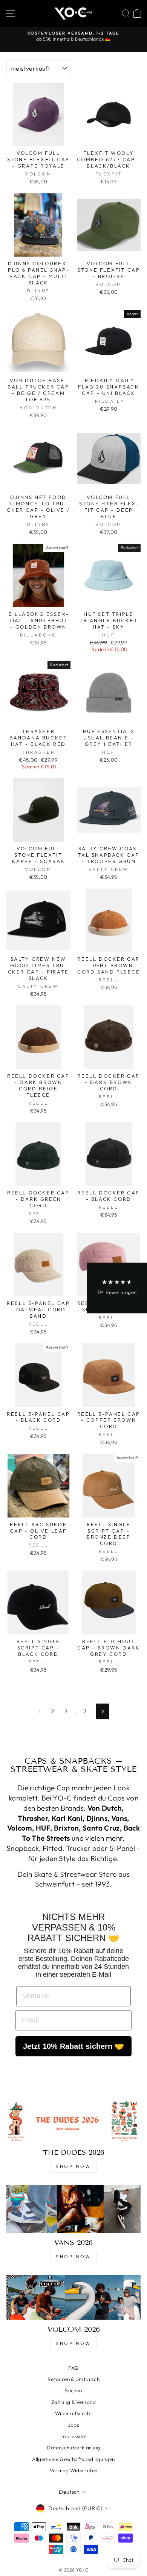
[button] (117, 1288)
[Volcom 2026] (73, 2297)
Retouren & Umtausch (73, 2379)
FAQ (73, 2368)
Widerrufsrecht (73, 2413)
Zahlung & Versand (73, 2402)
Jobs (73, 2425)
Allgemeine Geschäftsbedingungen (73, 2459)
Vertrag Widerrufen (74, 2470)
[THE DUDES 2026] (73, 2120)
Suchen (73, 2390)
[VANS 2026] (73, 2209)
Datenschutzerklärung (73, 2448)
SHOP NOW (73, 2166)
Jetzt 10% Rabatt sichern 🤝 (73, 2046)
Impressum (73, 2436)
